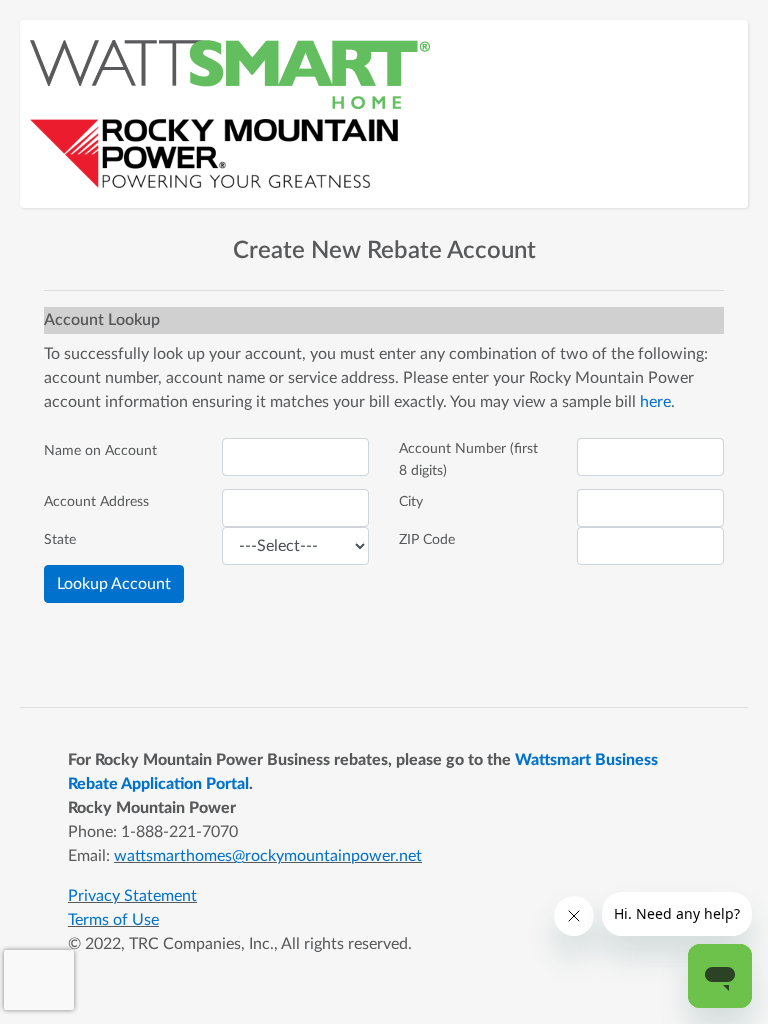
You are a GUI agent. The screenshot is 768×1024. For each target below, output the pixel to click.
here (655, 402)
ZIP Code (427, 539)
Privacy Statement (132, 896)
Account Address (96, 501)
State (60, 539)
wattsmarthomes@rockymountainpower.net (268, 856)
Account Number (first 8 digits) (468, 459)
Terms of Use (113, 920)
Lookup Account (114, 584)
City (411, 501)
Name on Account (100, 450)
